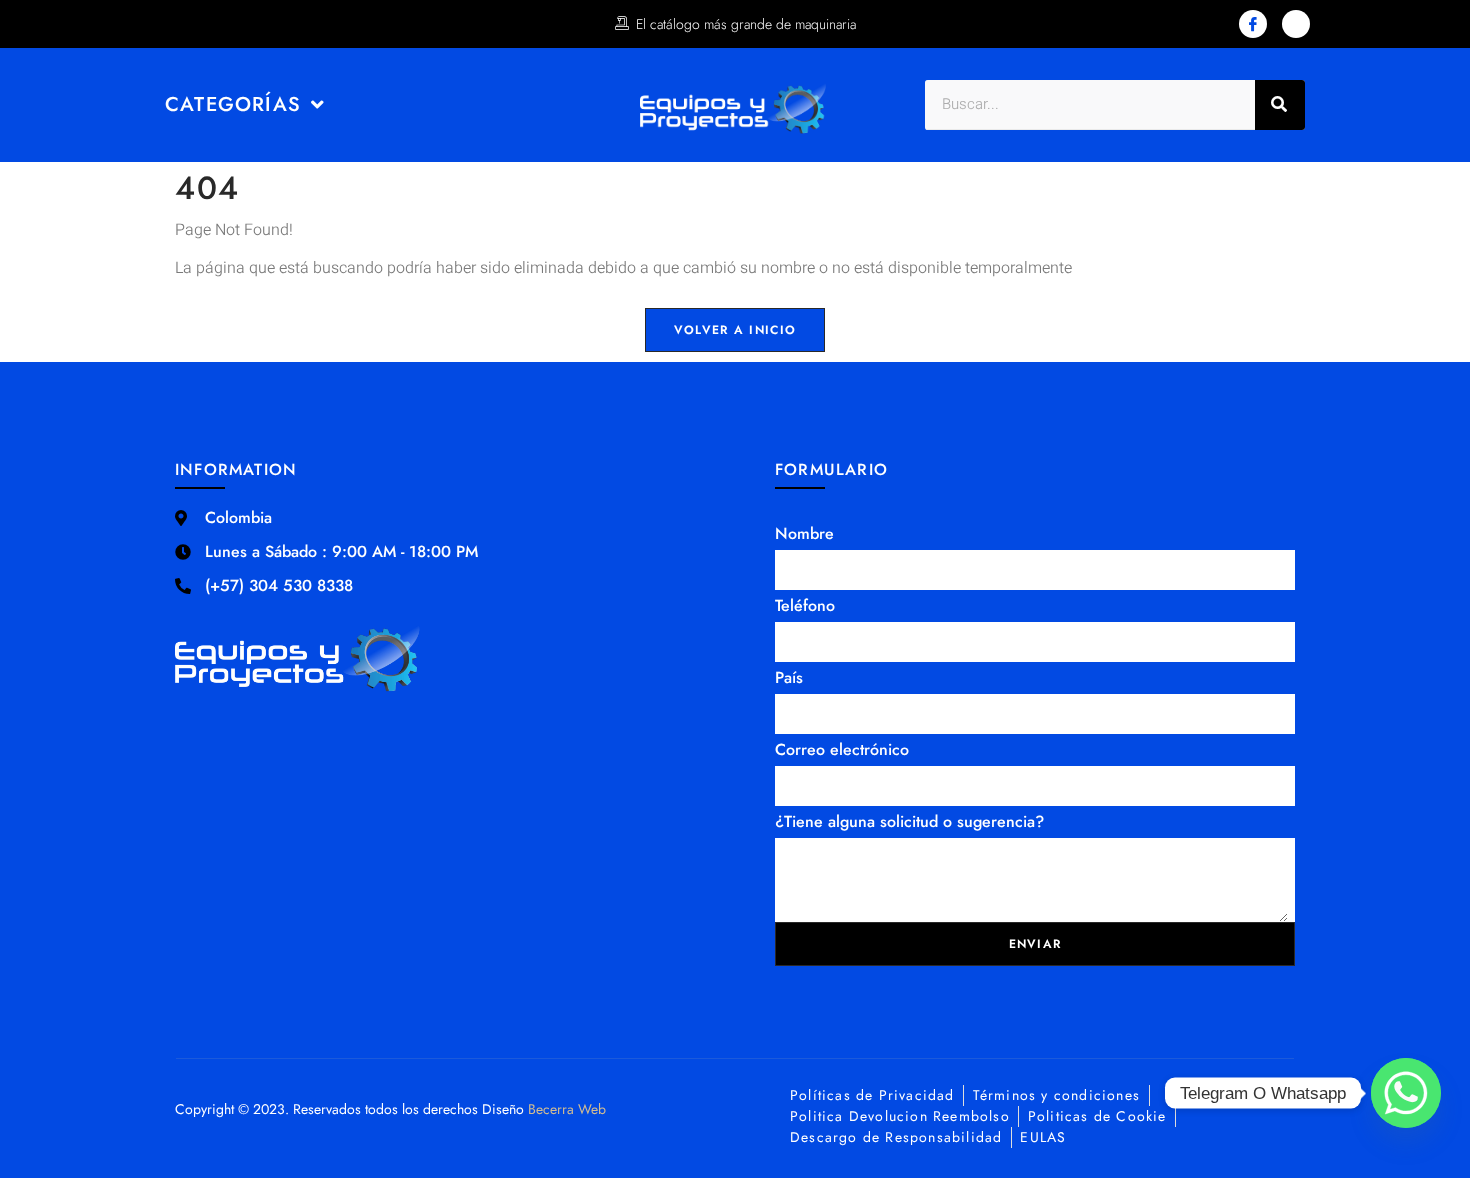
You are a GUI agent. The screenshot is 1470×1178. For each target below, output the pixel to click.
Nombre (804, 533)
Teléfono (805, 605)
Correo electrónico (842, 749)
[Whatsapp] (1406, 1093)
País (789, 677)
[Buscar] (1280, 105)
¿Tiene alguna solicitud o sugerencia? (909, 821)
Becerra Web (567, 1109)
